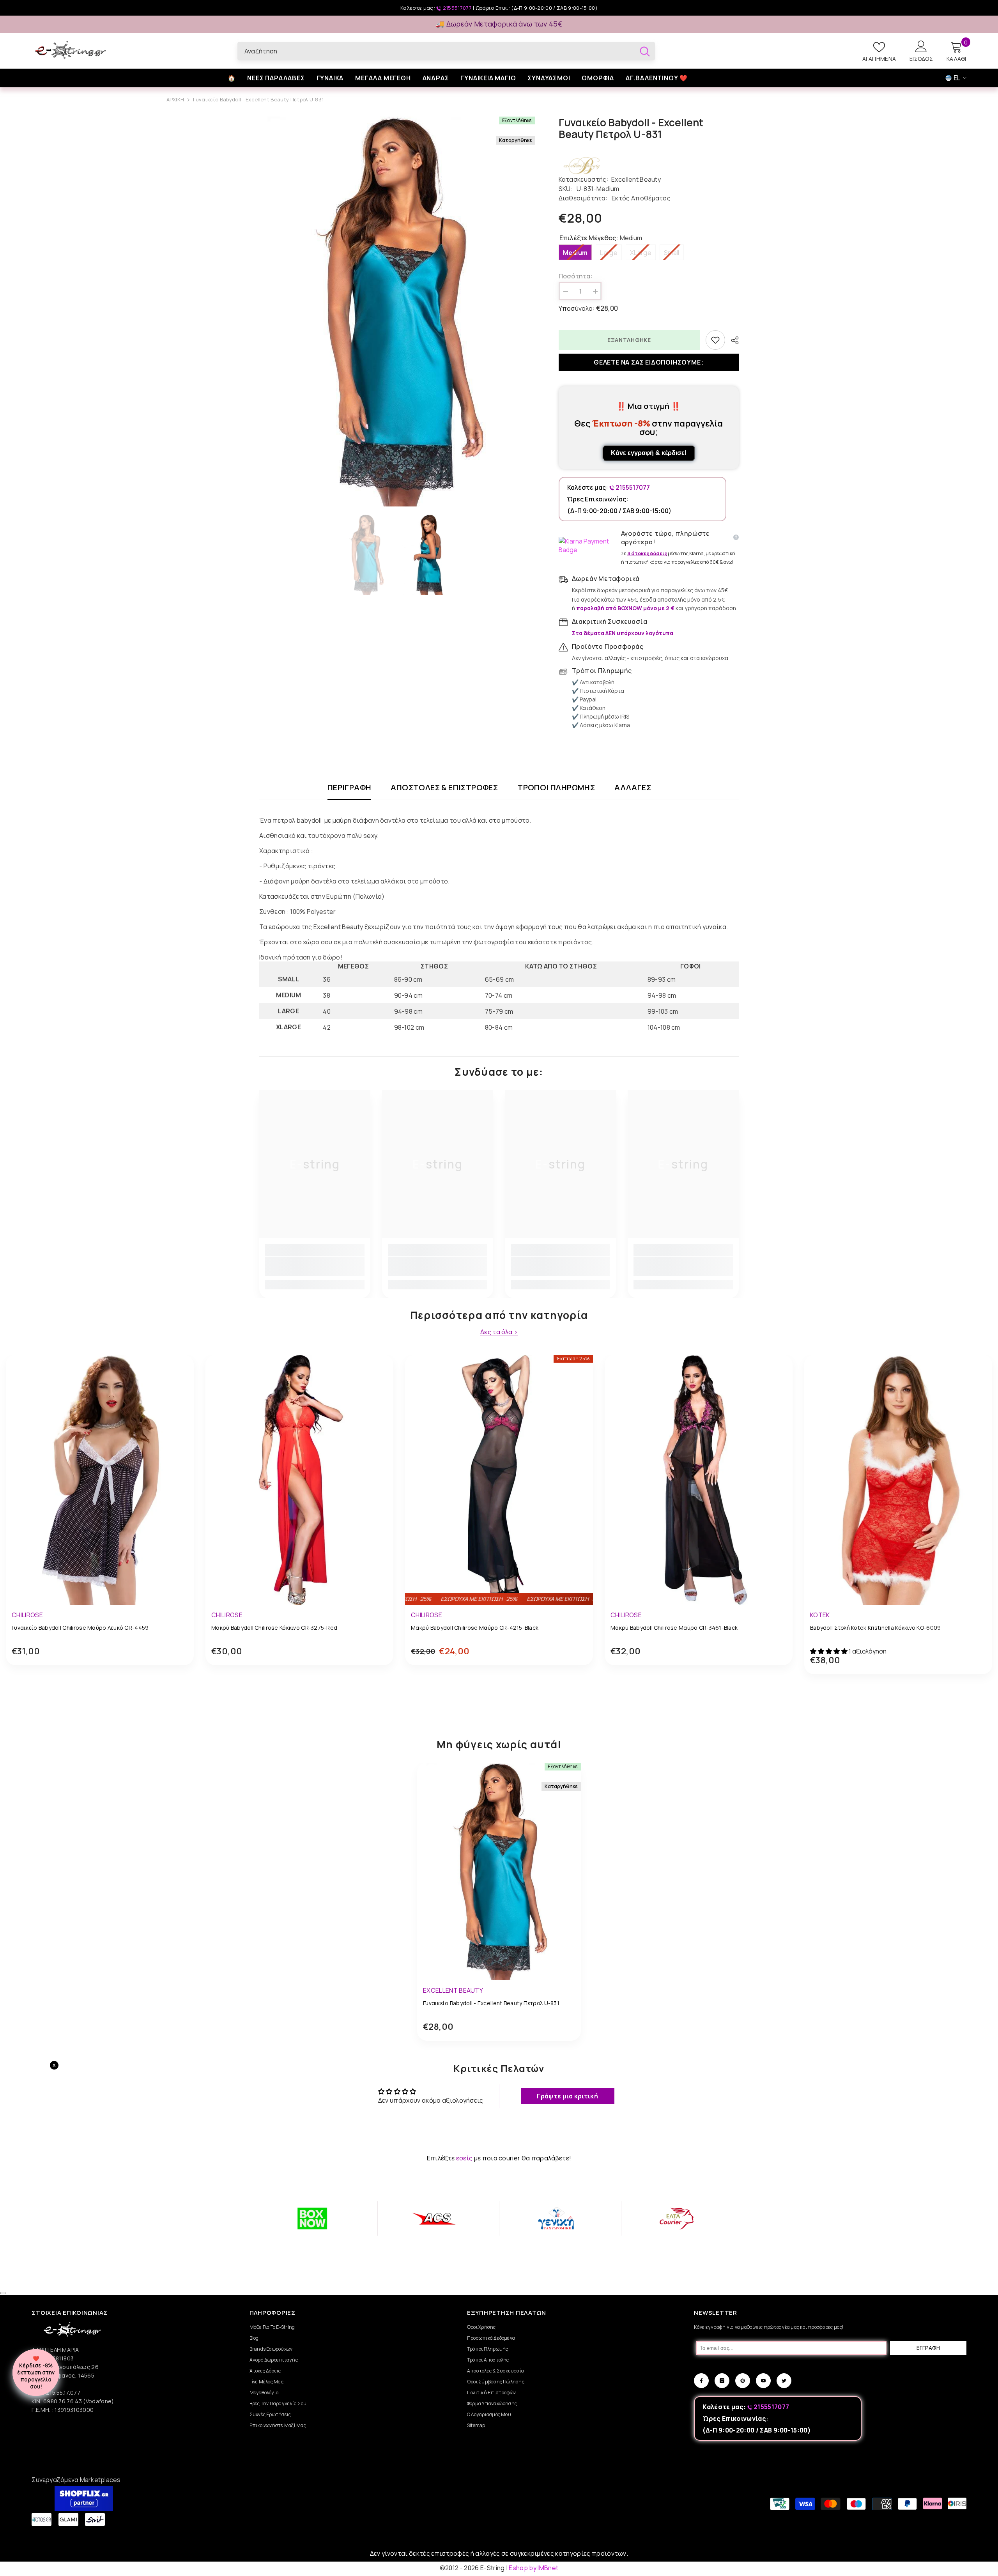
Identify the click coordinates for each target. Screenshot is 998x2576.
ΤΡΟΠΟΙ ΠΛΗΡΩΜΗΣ (556, 788)
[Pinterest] (743, 2381)
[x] (113, 2165)
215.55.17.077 (63, 2393)
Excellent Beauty (636, 179)
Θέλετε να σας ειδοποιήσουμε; (649, 362)
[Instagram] (722, 2381)
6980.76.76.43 (63, 2401)
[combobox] (436, 51)
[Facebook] (701, 2381)
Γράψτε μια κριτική (567, 2096)
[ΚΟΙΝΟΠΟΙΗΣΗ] (732, 340)
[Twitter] (784, 2381)
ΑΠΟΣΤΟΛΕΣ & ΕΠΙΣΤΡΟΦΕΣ (444, 788)
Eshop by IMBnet (534, 2568)
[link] (315, 1266)
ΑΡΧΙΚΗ (175, 99)
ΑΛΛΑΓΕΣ (633, 788)
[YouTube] (763, 2381)
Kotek (820, 1615)
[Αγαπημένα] (715, 340)
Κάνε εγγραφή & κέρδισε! (649, 453)
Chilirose (27, 1615)
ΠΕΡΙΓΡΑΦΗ (349, 788)
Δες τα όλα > (499, 1332)
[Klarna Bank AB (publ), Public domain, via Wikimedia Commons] (588, 545)
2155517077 (457, 8)
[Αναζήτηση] (446, 51)
